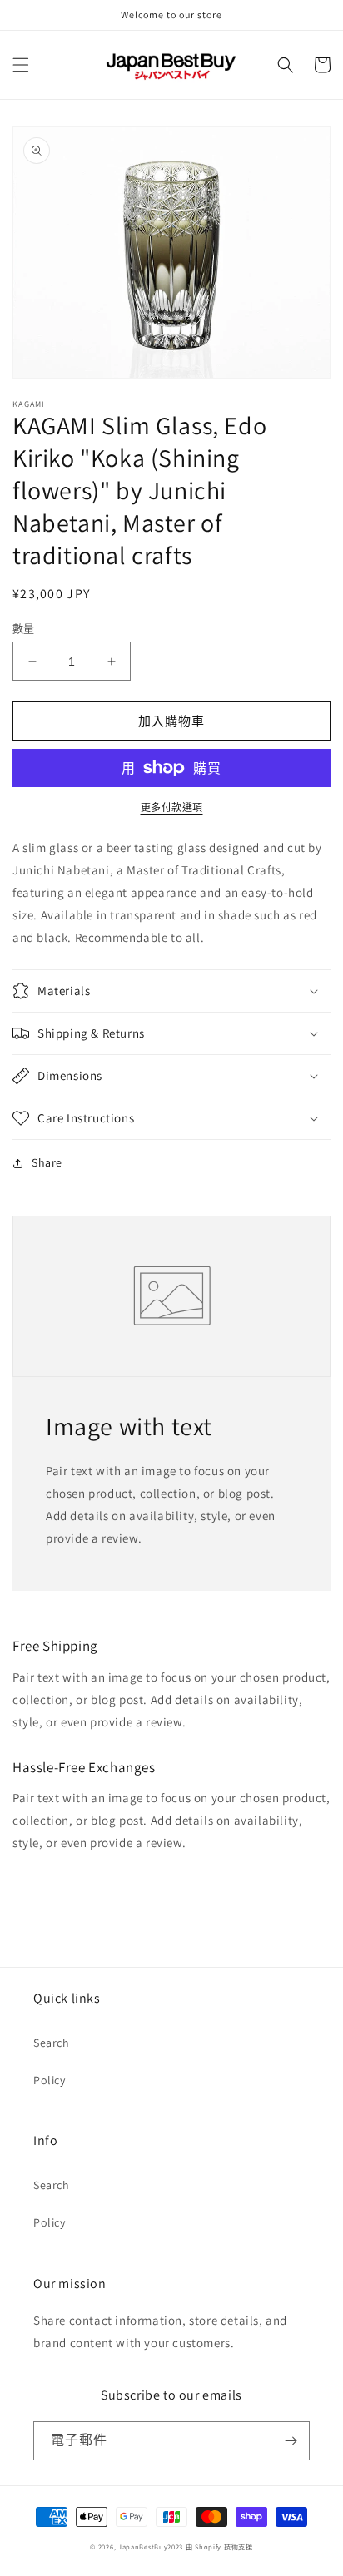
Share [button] (47, 1162)
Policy (50, 2080)
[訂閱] (291, 2441)
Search (52, 2043)
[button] (21, 65)
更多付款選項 (172, 807)
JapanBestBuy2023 (151, 2546)
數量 (24, 629)
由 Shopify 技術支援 (219, 2546)
